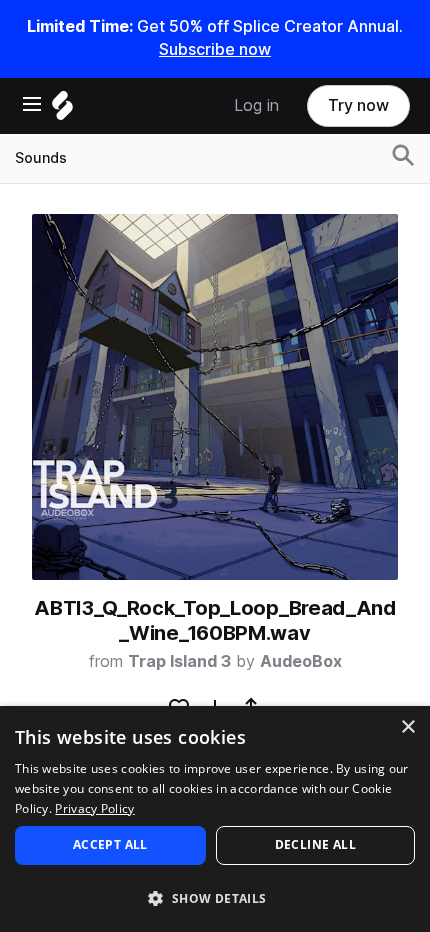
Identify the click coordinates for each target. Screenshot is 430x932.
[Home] (62, 110)
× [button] (407, 727)
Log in (256, 105)
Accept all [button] (110, 844)
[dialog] (215, 819)
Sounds (41, 158)
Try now (358, 105)
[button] (215, 897)
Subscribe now (215, 49)
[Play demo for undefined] (215, 397)
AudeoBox (301, 661)
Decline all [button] (315, 844)
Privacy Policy (94, 808)
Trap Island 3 (179, 661)
